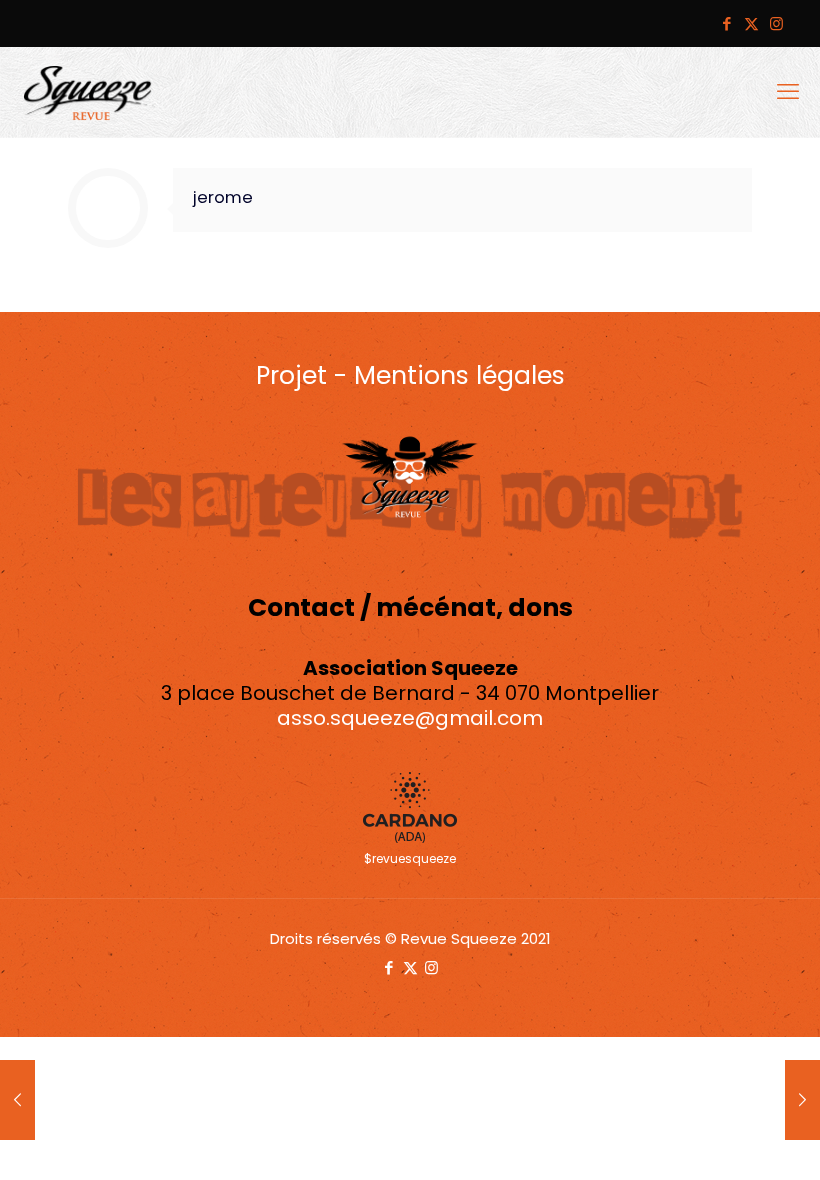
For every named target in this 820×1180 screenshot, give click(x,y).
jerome (223, 197)
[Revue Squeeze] (88, 92)
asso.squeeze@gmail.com (410, 718)
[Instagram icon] (776, 23)
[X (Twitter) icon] (751, 23)
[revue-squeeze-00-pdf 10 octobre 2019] (802, 1100)
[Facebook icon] (726, 23)
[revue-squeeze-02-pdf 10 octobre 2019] (17, 1100)
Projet (291, 375)
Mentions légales (459, 375)
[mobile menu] (788, 92)
